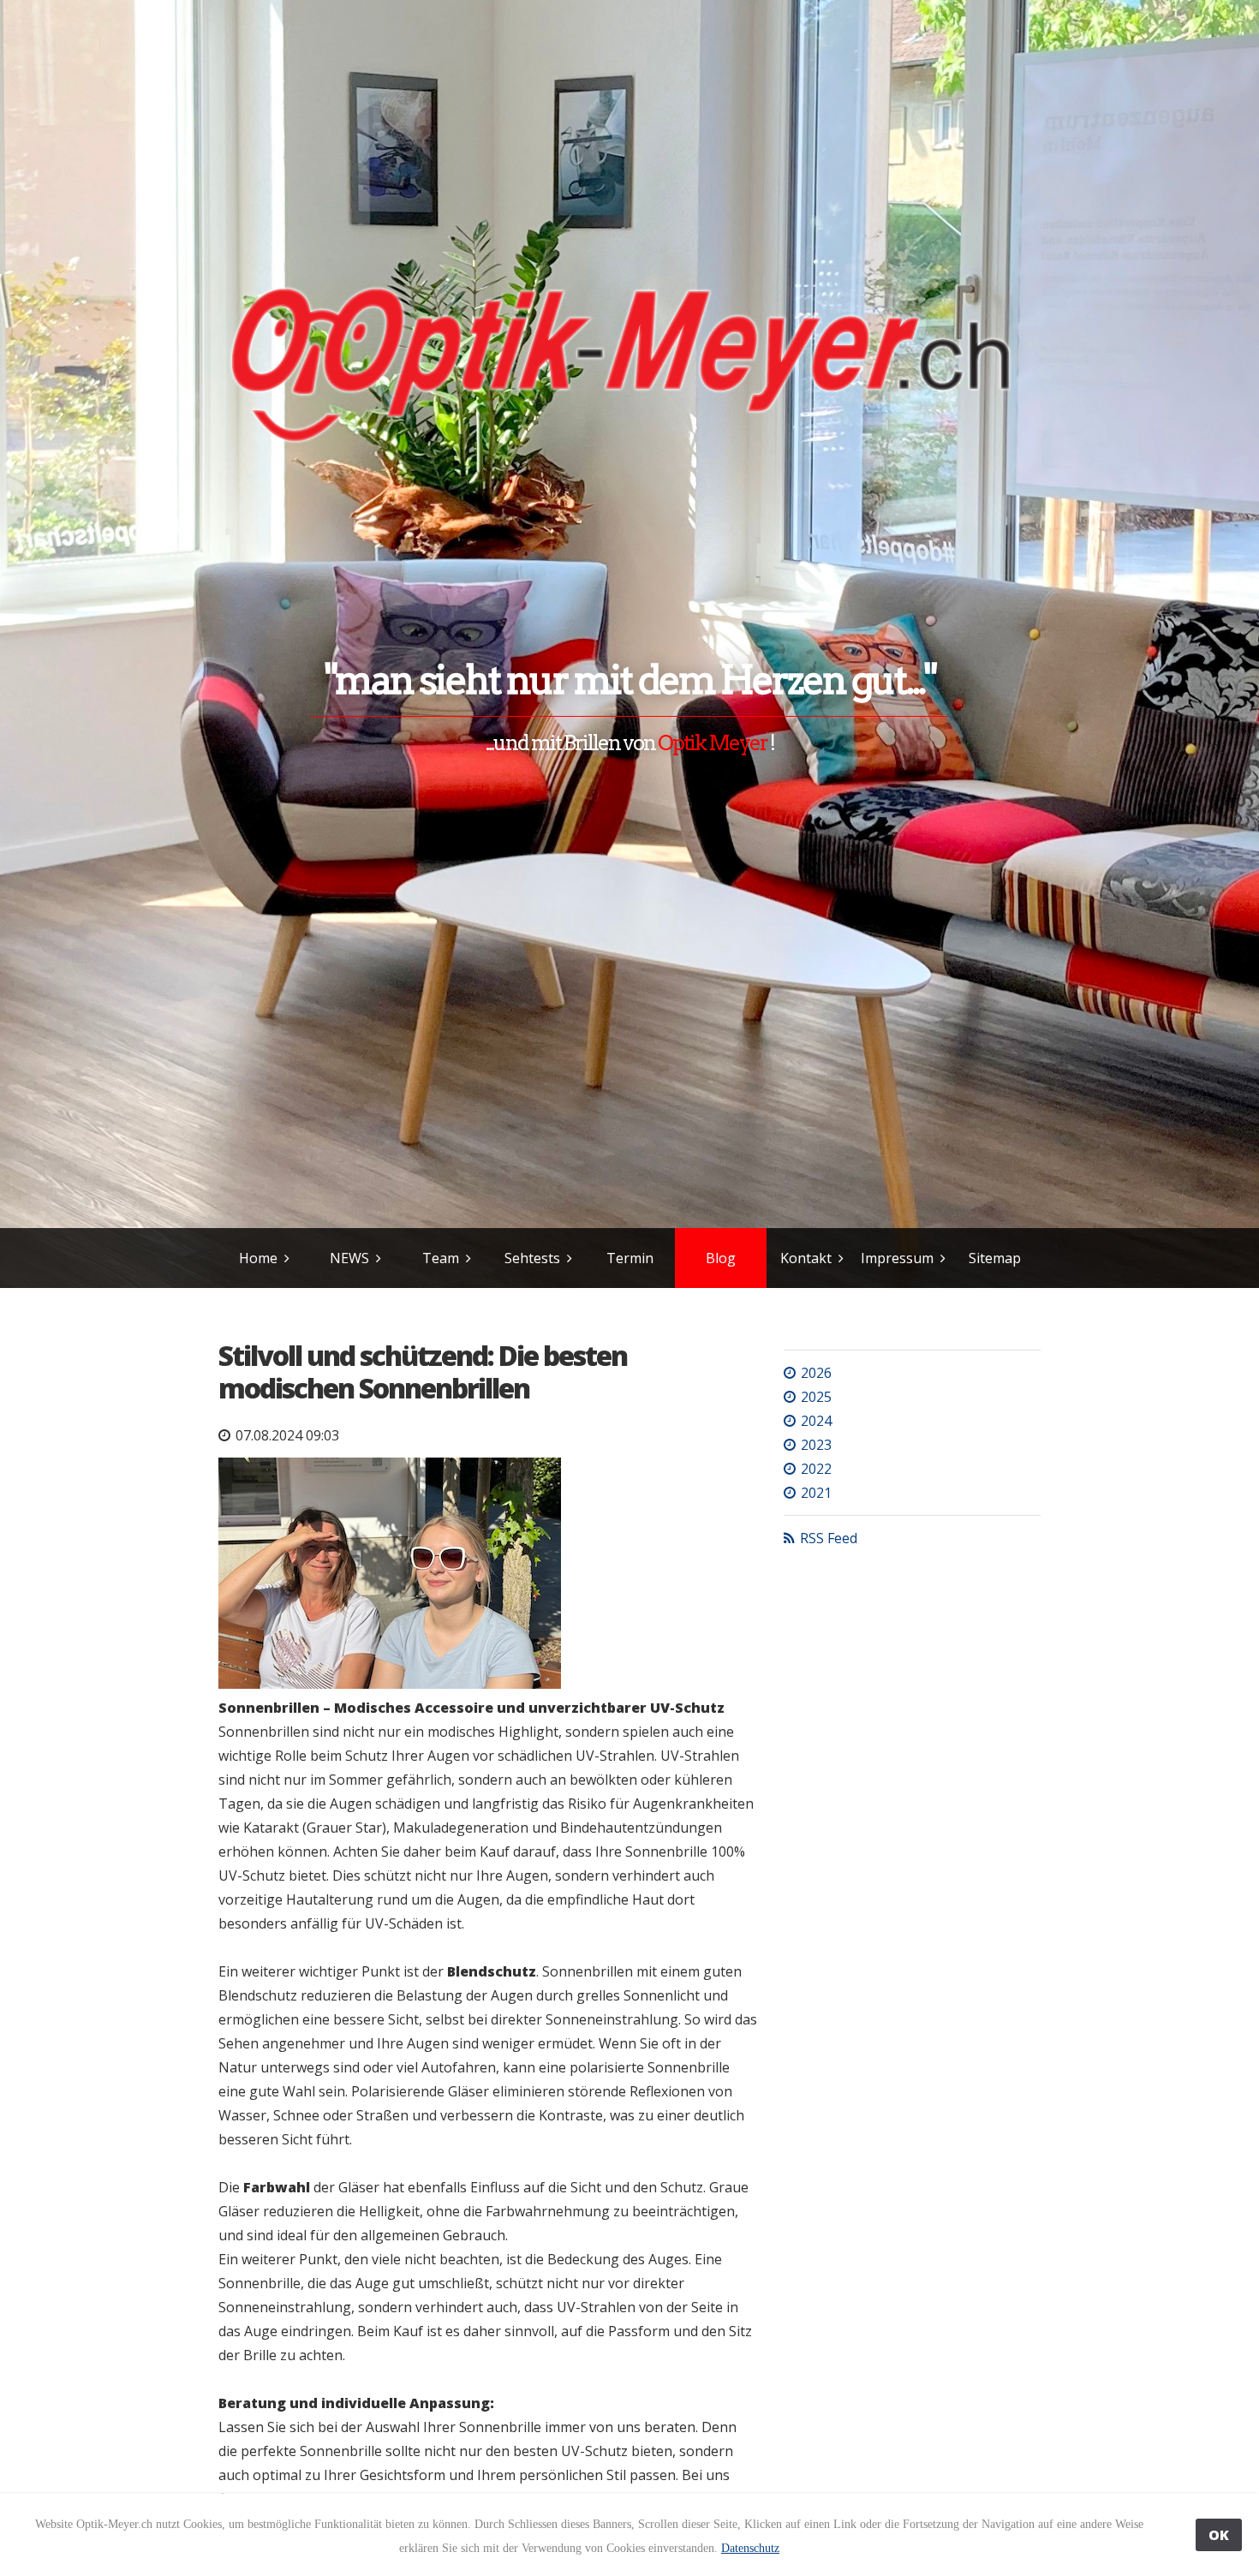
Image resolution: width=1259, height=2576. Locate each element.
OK (1219, 2535)
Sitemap (995, 1258)
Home (258, 1258)
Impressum (897, 1258)
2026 (816, 1373)
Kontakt (806, 1258)
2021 (816, 1493)
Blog (721, 1258)
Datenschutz (750, 2548)
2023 (816, 1445)
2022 (816, 1469)
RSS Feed (829, 1538)
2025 (816, 1397)
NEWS (349, 1258)
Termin (630, 1258)
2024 (816, 1421)
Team (441, 1258)
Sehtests (532, 1258)
